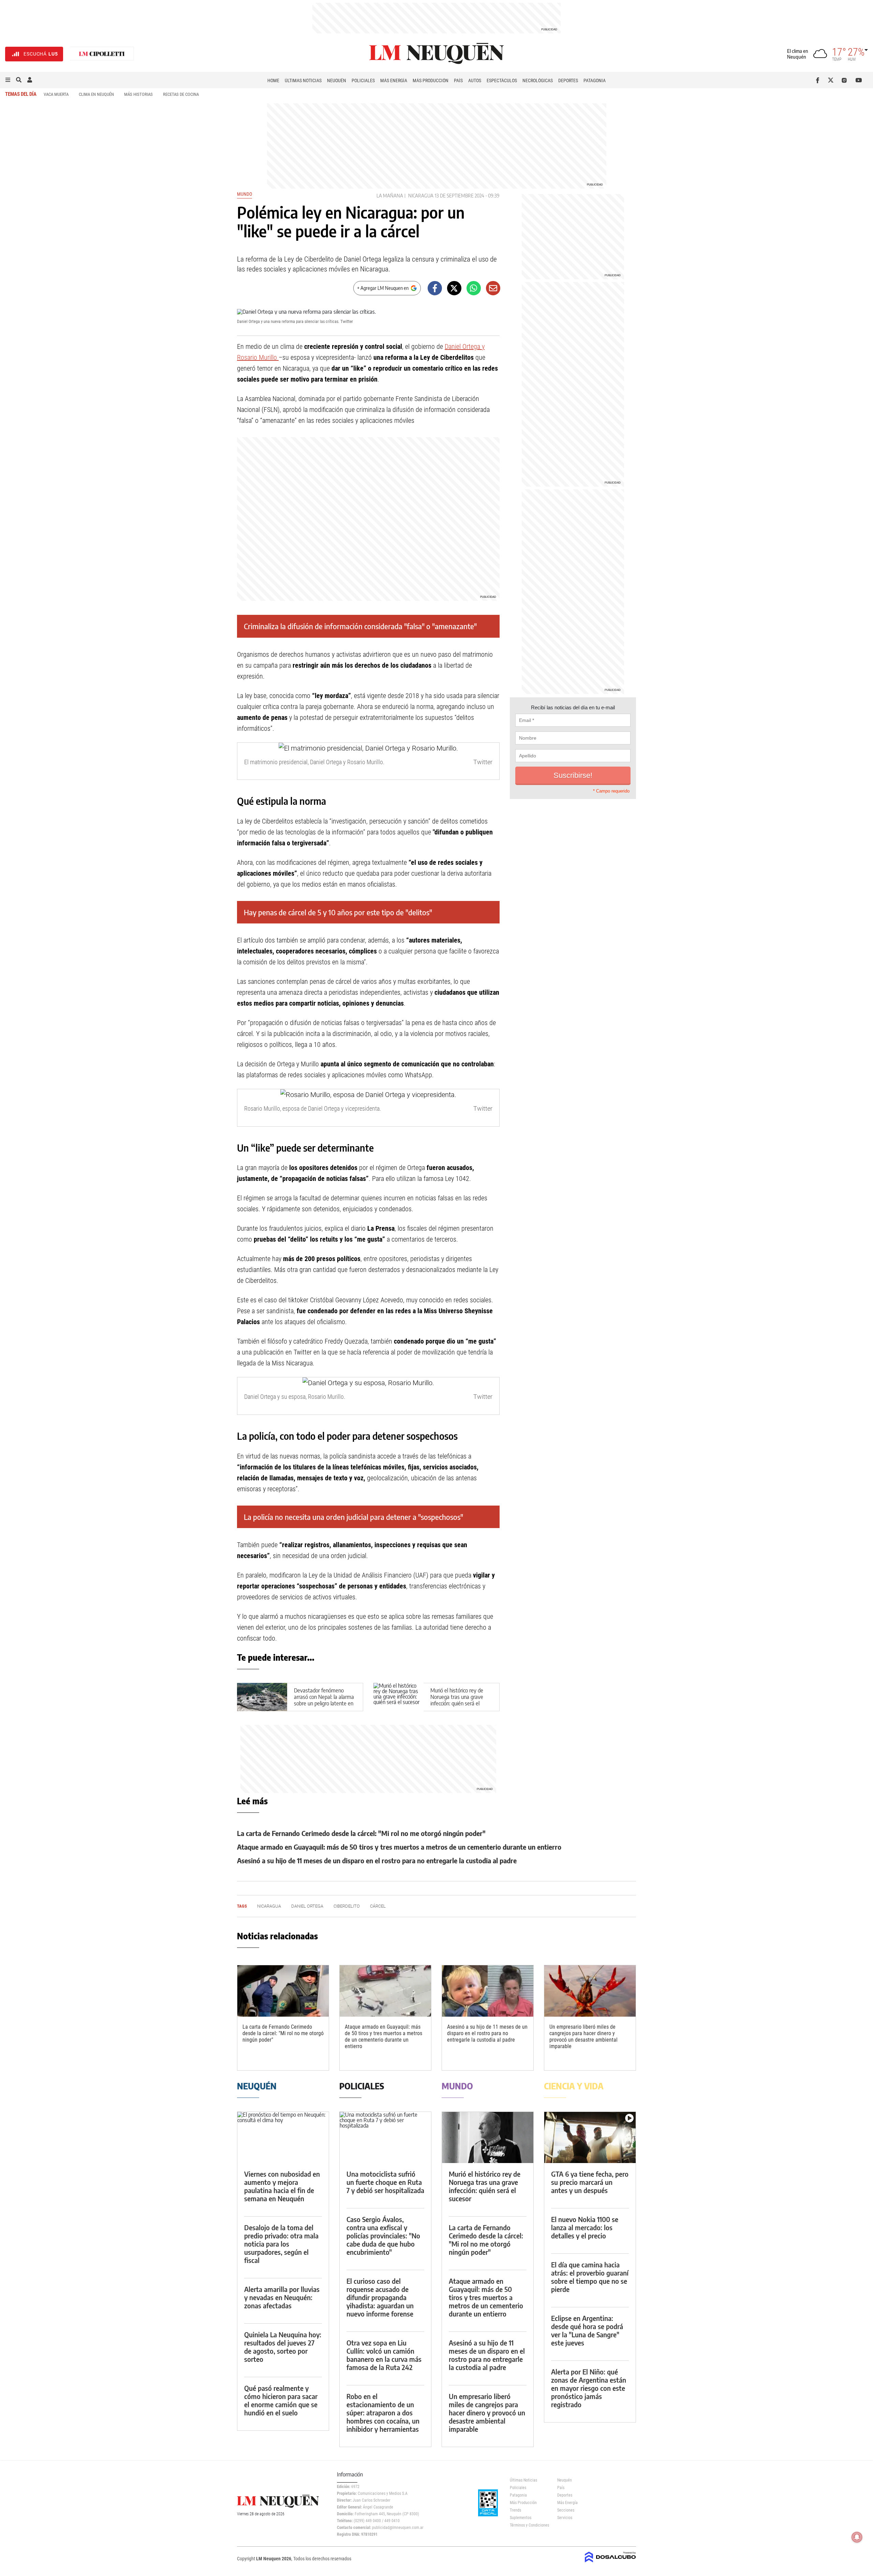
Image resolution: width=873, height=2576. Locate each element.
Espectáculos (502, 80)
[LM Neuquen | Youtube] (859, 80)
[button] (8, 80)
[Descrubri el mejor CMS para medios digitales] (610, 2563)
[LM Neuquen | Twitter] (832, 80)
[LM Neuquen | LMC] (102, 54)
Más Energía (394, 80)
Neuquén (337, 80)
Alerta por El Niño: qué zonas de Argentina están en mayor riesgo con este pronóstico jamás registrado (589, 2388)
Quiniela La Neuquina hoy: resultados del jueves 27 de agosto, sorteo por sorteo (283, 2347)
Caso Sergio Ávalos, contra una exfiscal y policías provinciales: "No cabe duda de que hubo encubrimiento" (383, 2236)
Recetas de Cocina (181, 94)
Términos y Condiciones (528, 2525)
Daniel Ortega (307, 1906)
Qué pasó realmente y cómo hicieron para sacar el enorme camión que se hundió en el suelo (281, 2400)
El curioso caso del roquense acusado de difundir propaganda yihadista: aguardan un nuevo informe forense (380, 2297)
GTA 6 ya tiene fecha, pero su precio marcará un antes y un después (590, 2182)
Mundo (245, 194)
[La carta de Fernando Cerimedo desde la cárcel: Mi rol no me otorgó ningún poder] (283, 1991)
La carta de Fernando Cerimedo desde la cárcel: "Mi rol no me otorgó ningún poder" (361, 1833)
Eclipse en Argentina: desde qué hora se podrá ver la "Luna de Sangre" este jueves (587, 2330)
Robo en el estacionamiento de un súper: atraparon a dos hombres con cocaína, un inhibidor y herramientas (383, 2412)
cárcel (378, 1906)
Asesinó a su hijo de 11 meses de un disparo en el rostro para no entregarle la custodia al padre (377, 1860)
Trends (515, 2510)
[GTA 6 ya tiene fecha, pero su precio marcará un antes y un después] (590, 2138)
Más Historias (138, 94)
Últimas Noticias (303, 80)
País (458, 80)
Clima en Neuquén (96, 94)
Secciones (566, 2510)
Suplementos (521, 2518)
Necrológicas (538, 80)
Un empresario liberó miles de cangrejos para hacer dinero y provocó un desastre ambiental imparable (583, 2037)
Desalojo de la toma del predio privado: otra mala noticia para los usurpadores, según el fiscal (281, 2244)
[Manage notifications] (857, 2537)
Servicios (565, 2518)
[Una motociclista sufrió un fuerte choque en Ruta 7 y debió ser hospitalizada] (385, 2138)
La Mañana (390, 196)
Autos (475, 80)
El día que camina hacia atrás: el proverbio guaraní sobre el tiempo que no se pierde (590, 2277)
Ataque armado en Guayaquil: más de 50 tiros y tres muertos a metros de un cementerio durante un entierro (399, 1847)
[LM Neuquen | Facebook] (819, 80)
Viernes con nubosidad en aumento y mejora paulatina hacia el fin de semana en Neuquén (282, 2186)
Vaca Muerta (56, 94)
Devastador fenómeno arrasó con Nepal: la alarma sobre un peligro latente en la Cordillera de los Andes (324, 1700)
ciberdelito (347, 1906)
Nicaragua (421, 196)
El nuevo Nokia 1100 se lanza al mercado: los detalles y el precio (585, 2227)
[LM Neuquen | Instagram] (846, 80)
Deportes (568, 80)
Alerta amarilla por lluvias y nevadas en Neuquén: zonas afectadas (282, 2297)
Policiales (363, 80)
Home (273, 80)
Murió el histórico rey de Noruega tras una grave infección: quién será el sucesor (457, 1700)
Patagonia (595, 80)
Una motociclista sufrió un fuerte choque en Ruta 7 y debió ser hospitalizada (385, 2182)
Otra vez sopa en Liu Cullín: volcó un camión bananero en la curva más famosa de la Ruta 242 (384, 2355)
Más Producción (431, 80)
